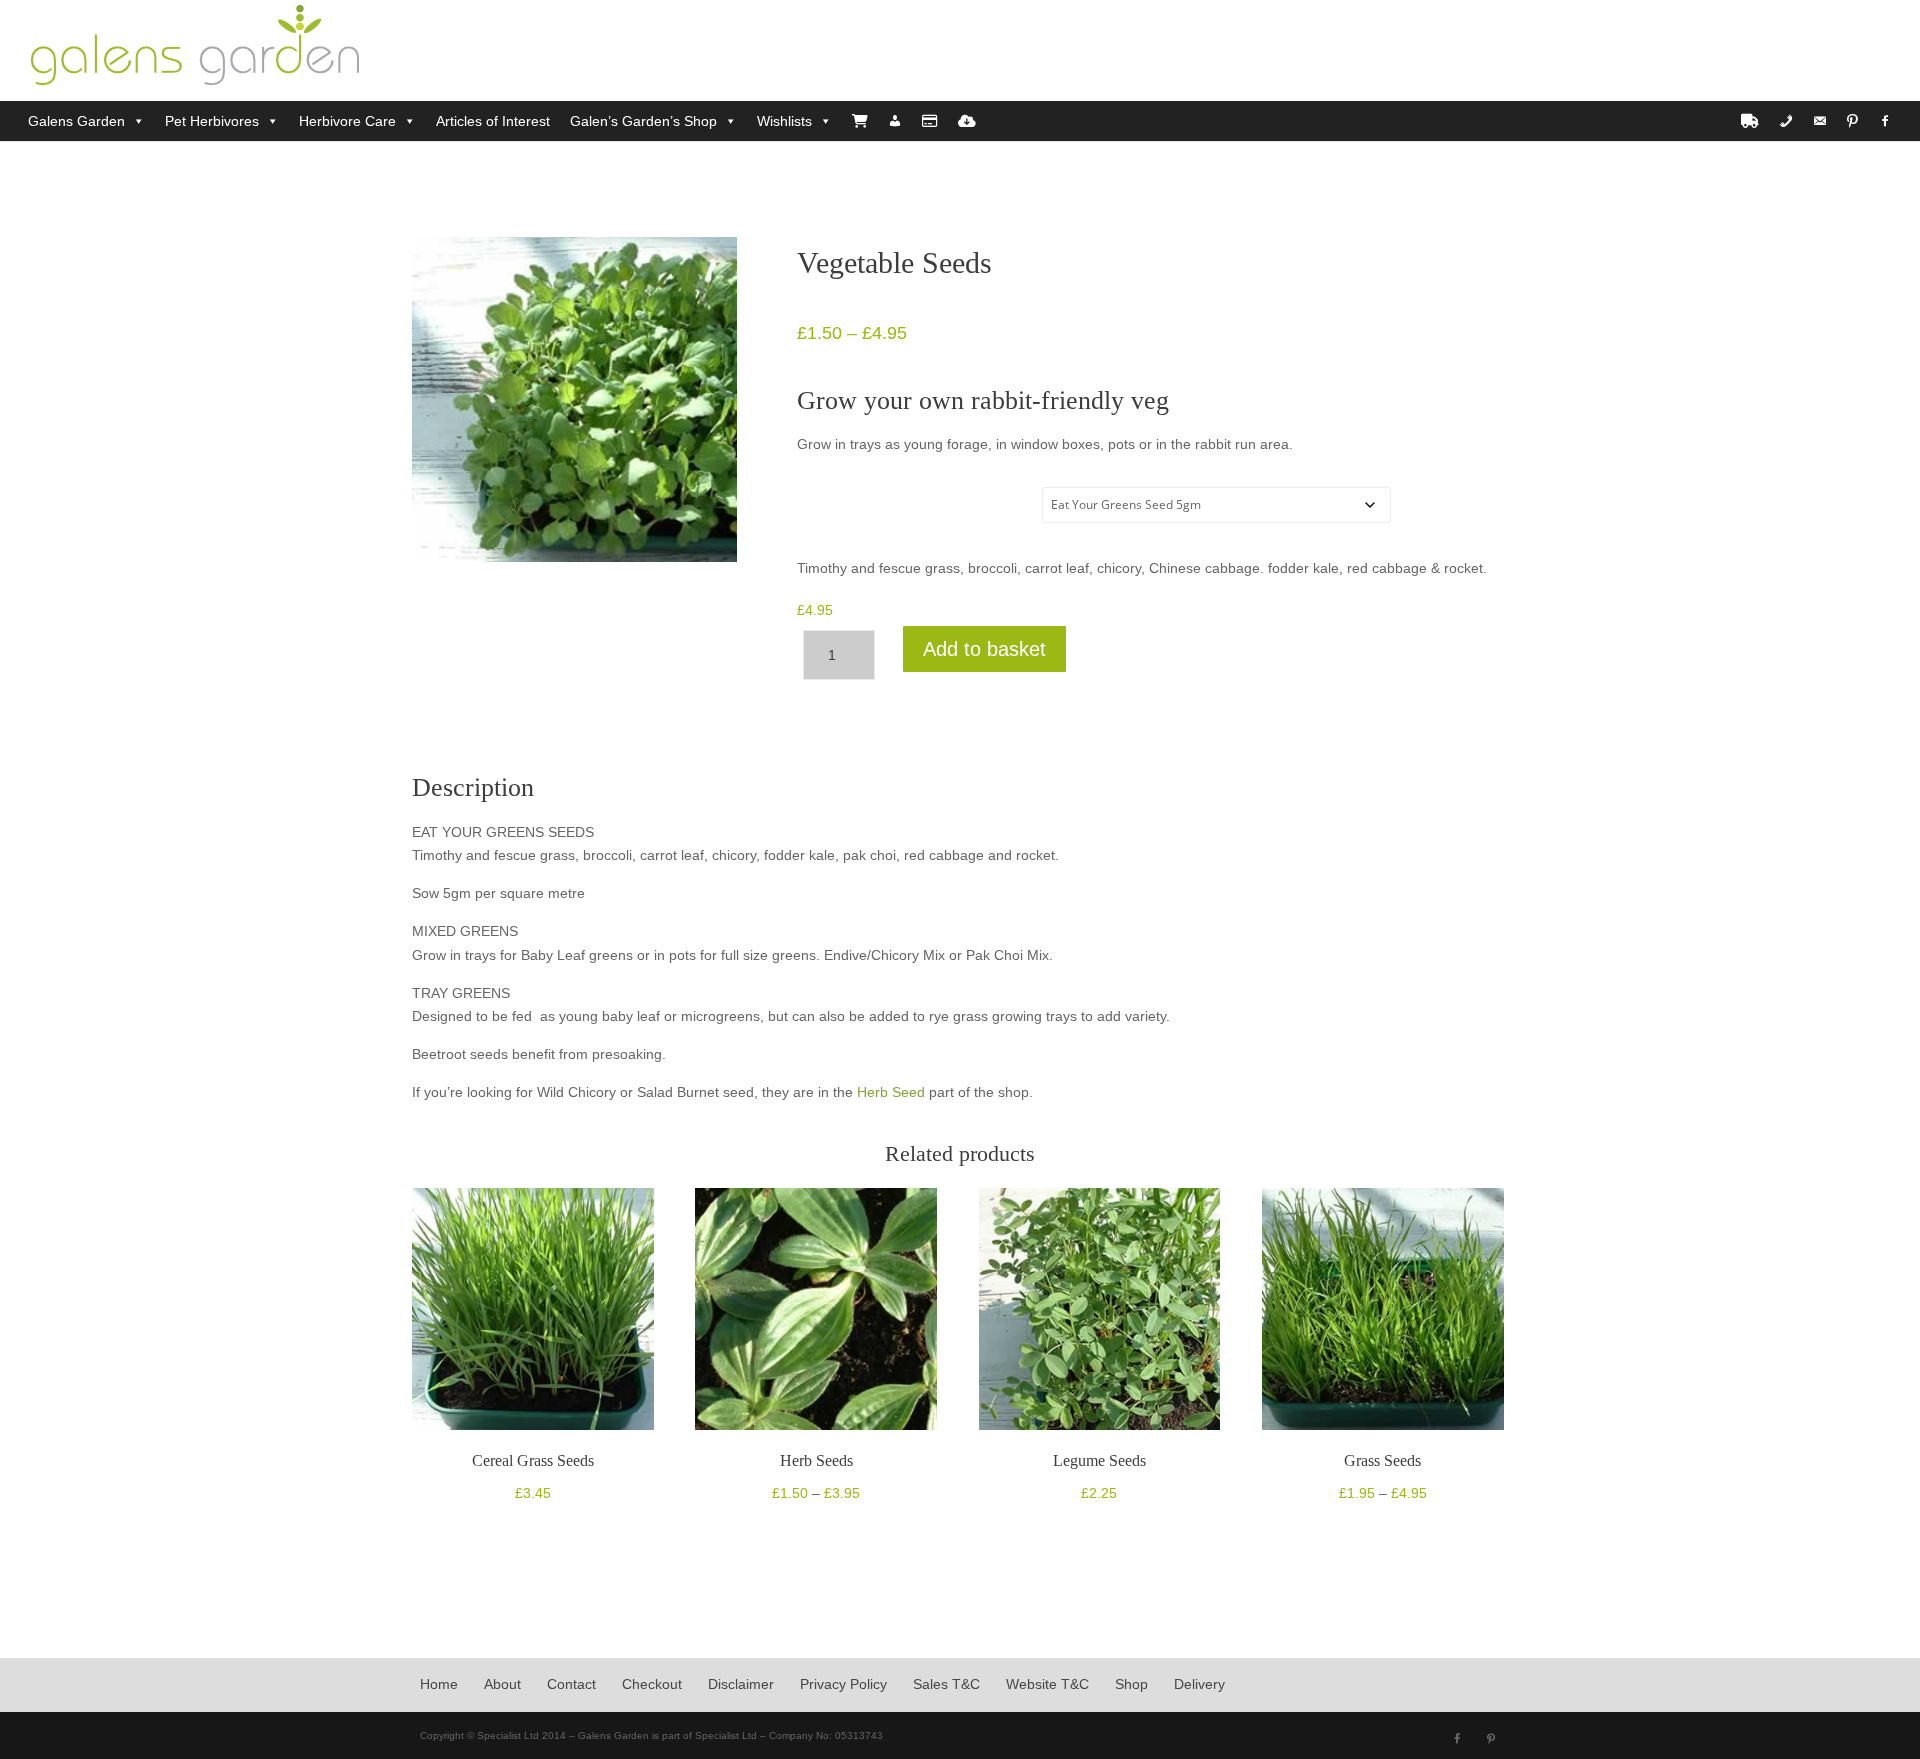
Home (439, 1684)
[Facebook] (1885, 121)
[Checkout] (930, 121)
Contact (571, 1684)
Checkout (652, 1684)
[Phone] (1786, 121)
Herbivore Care (347, 121)
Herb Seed (891, 1092)
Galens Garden (76, 121)
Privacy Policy (843, 1684)
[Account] (895, 121)
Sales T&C (946, 1684)
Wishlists (784, 121)
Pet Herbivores (212, 121)
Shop (1131, 1684)
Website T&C (1047, 1684)
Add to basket (984, 649)
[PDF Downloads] (967, 121)
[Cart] (860, 121)
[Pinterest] (1852, 121)
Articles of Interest (493, 121)
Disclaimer (741, 1684)
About (502, 1684)
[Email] (1820, 121)
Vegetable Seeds (859, 513)
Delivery (1199, 1684)
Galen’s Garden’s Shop (643, 121)
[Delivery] (1750, 121)
